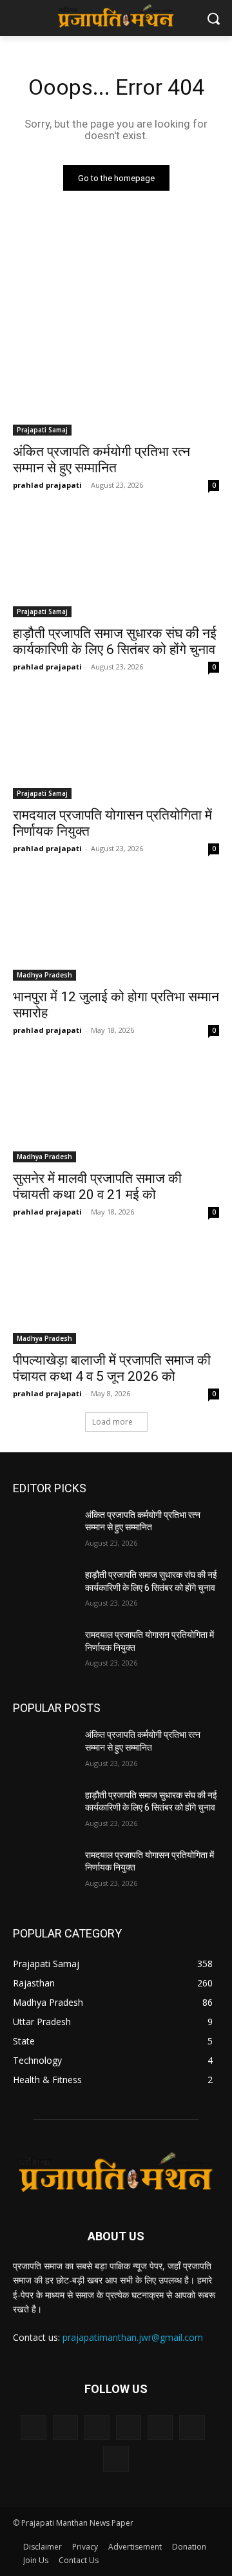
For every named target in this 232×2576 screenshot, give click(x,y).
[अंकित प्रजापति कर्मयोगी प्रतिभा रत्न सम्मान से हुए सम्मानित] (116, 384)
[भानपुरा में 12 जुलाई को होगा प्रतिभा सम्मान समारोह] (116, 929)
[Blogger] (33, 2427)
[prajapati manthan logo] (116, 15)
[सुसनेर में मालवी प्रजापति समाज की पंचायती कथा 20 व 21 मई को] (116, 1111)
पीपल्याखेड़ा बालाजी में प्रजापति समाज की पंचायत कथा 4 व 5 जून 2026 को (112, 1368)
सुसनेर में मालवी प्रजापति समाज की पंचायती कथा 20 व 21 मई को (97, 1187)
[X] (192, 2427)
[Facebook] (65, 2427)
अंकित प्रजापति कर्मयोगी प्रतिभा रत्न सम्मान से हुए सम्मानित (101, 460)
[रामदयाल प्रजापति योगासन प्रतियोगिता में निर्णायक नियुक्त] (116, 747)
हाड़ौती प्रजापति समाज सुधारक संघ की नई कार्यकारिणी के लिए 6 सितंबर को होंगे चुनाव (115, 641)
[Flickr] (97, 2427)
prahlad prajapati (47, 485)
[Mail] (160, 2427)
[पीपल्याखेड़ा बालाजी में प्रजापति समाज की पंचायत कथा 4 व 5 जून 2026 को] (116, 1293)
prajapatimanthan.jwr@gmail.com (133, 2337)
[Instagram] (129, 2427)
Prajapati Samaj (42, 430)
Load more (112, 1422)
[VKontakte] (116, 2459)
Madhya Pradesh (44, 975)
